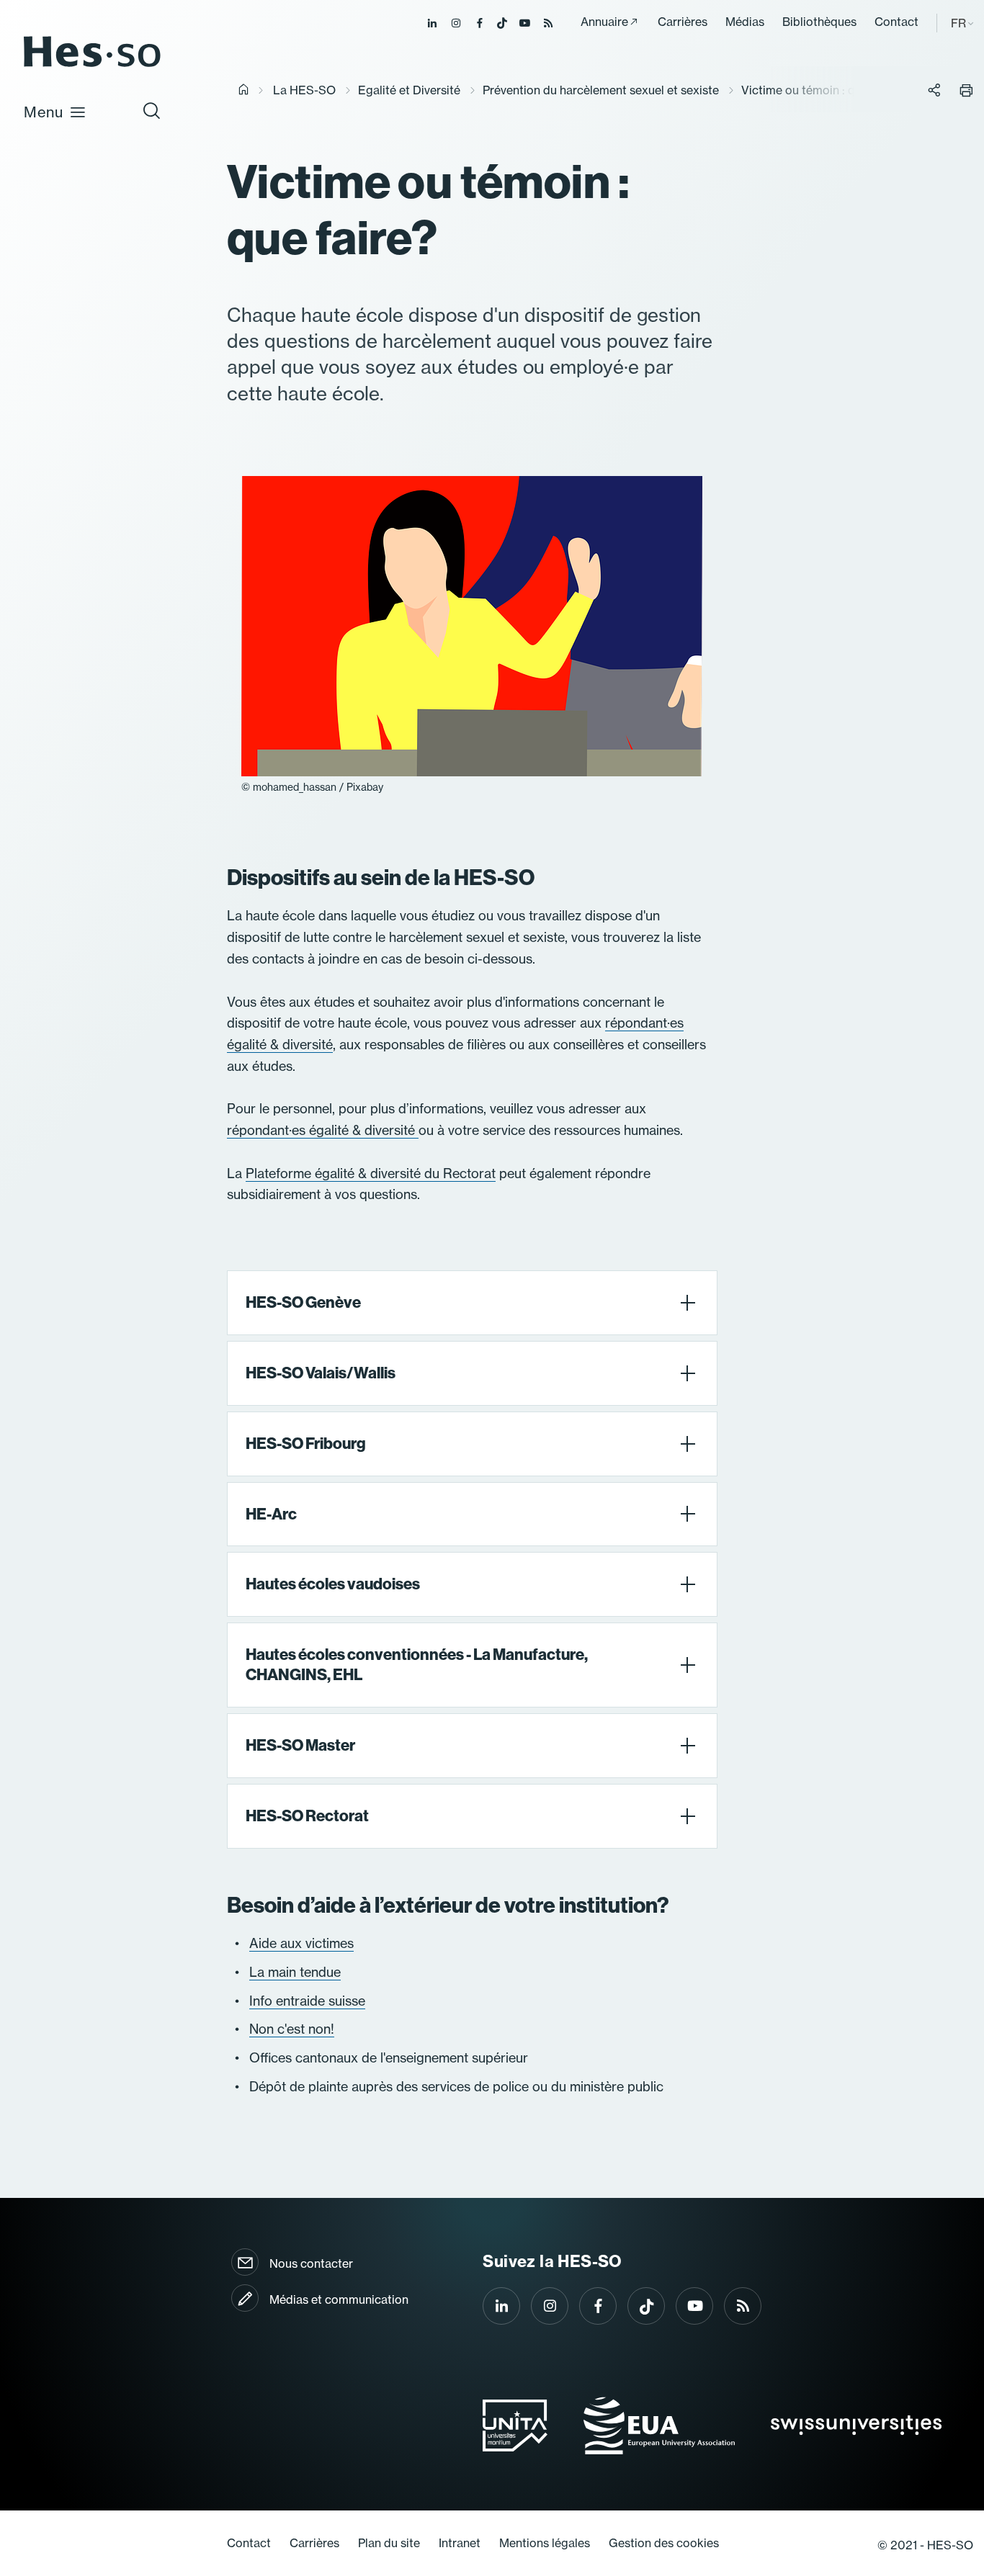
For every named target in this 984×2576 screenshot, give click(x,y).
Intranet (460, 2543)
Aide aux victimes (301, 1943)
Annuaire (604, 22)
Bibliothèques (819, 22)
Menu (44, 112)
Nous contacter (311, 2263)
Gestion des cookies (664, 2543)
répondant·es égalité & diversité (323, 1130)
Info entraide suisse (307, 2001)
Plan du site (389, 2543)
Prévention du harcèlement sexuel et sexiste (601, 90)
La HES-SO (304, 90)
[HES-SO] (92, 66)
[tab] (472, 1303)
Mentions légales (545, 2543)
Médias (745, 22)
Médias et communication (339, 2299)
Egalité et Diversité (409, 90)
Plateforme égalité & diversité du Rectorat (371, 1173)
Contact (896, 22)
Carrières (683, 22)
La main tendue (295, 1972)
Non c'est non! (292, 2029)
